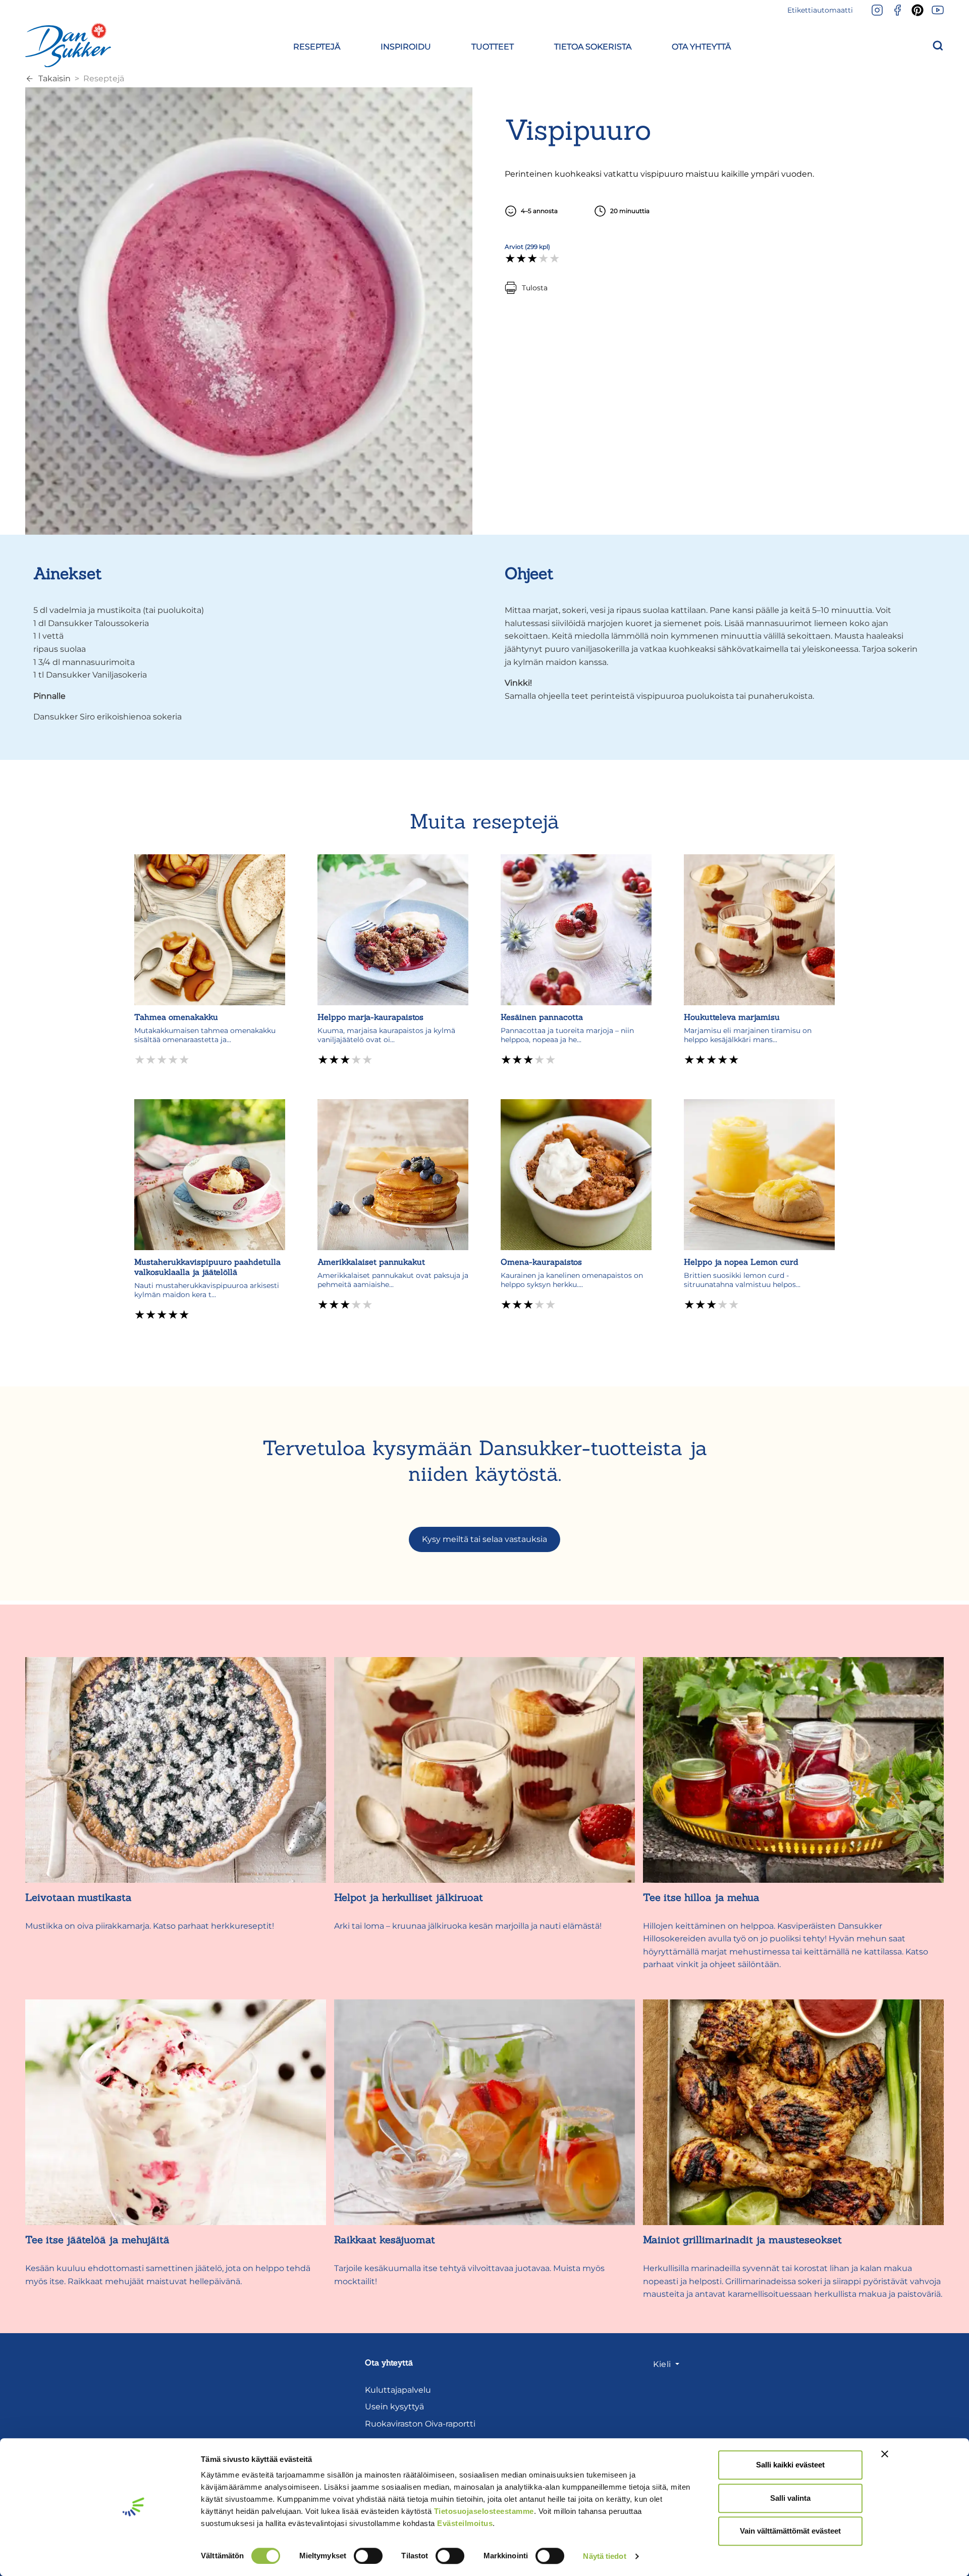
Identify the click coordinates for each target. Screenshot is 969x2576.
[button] (317, 45)
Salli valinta (790, 2498)
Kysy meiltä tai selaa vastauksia (484, 1539)
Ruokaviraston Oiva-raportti (420, 2424)
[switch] (368, 2556)
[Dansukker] (68, 45)
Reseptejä (104, 79)
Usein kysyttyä (394, 2407)
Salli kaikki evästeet (790, 2465)
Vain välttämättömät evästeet (790, 2531)
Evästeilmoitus (465, 2523)
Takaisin (55, 79)
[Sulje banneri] (885, 2454)
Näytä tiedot (604, 2556)
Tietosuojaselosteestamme (484, 2511)
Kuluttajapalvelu (398, 2390)
